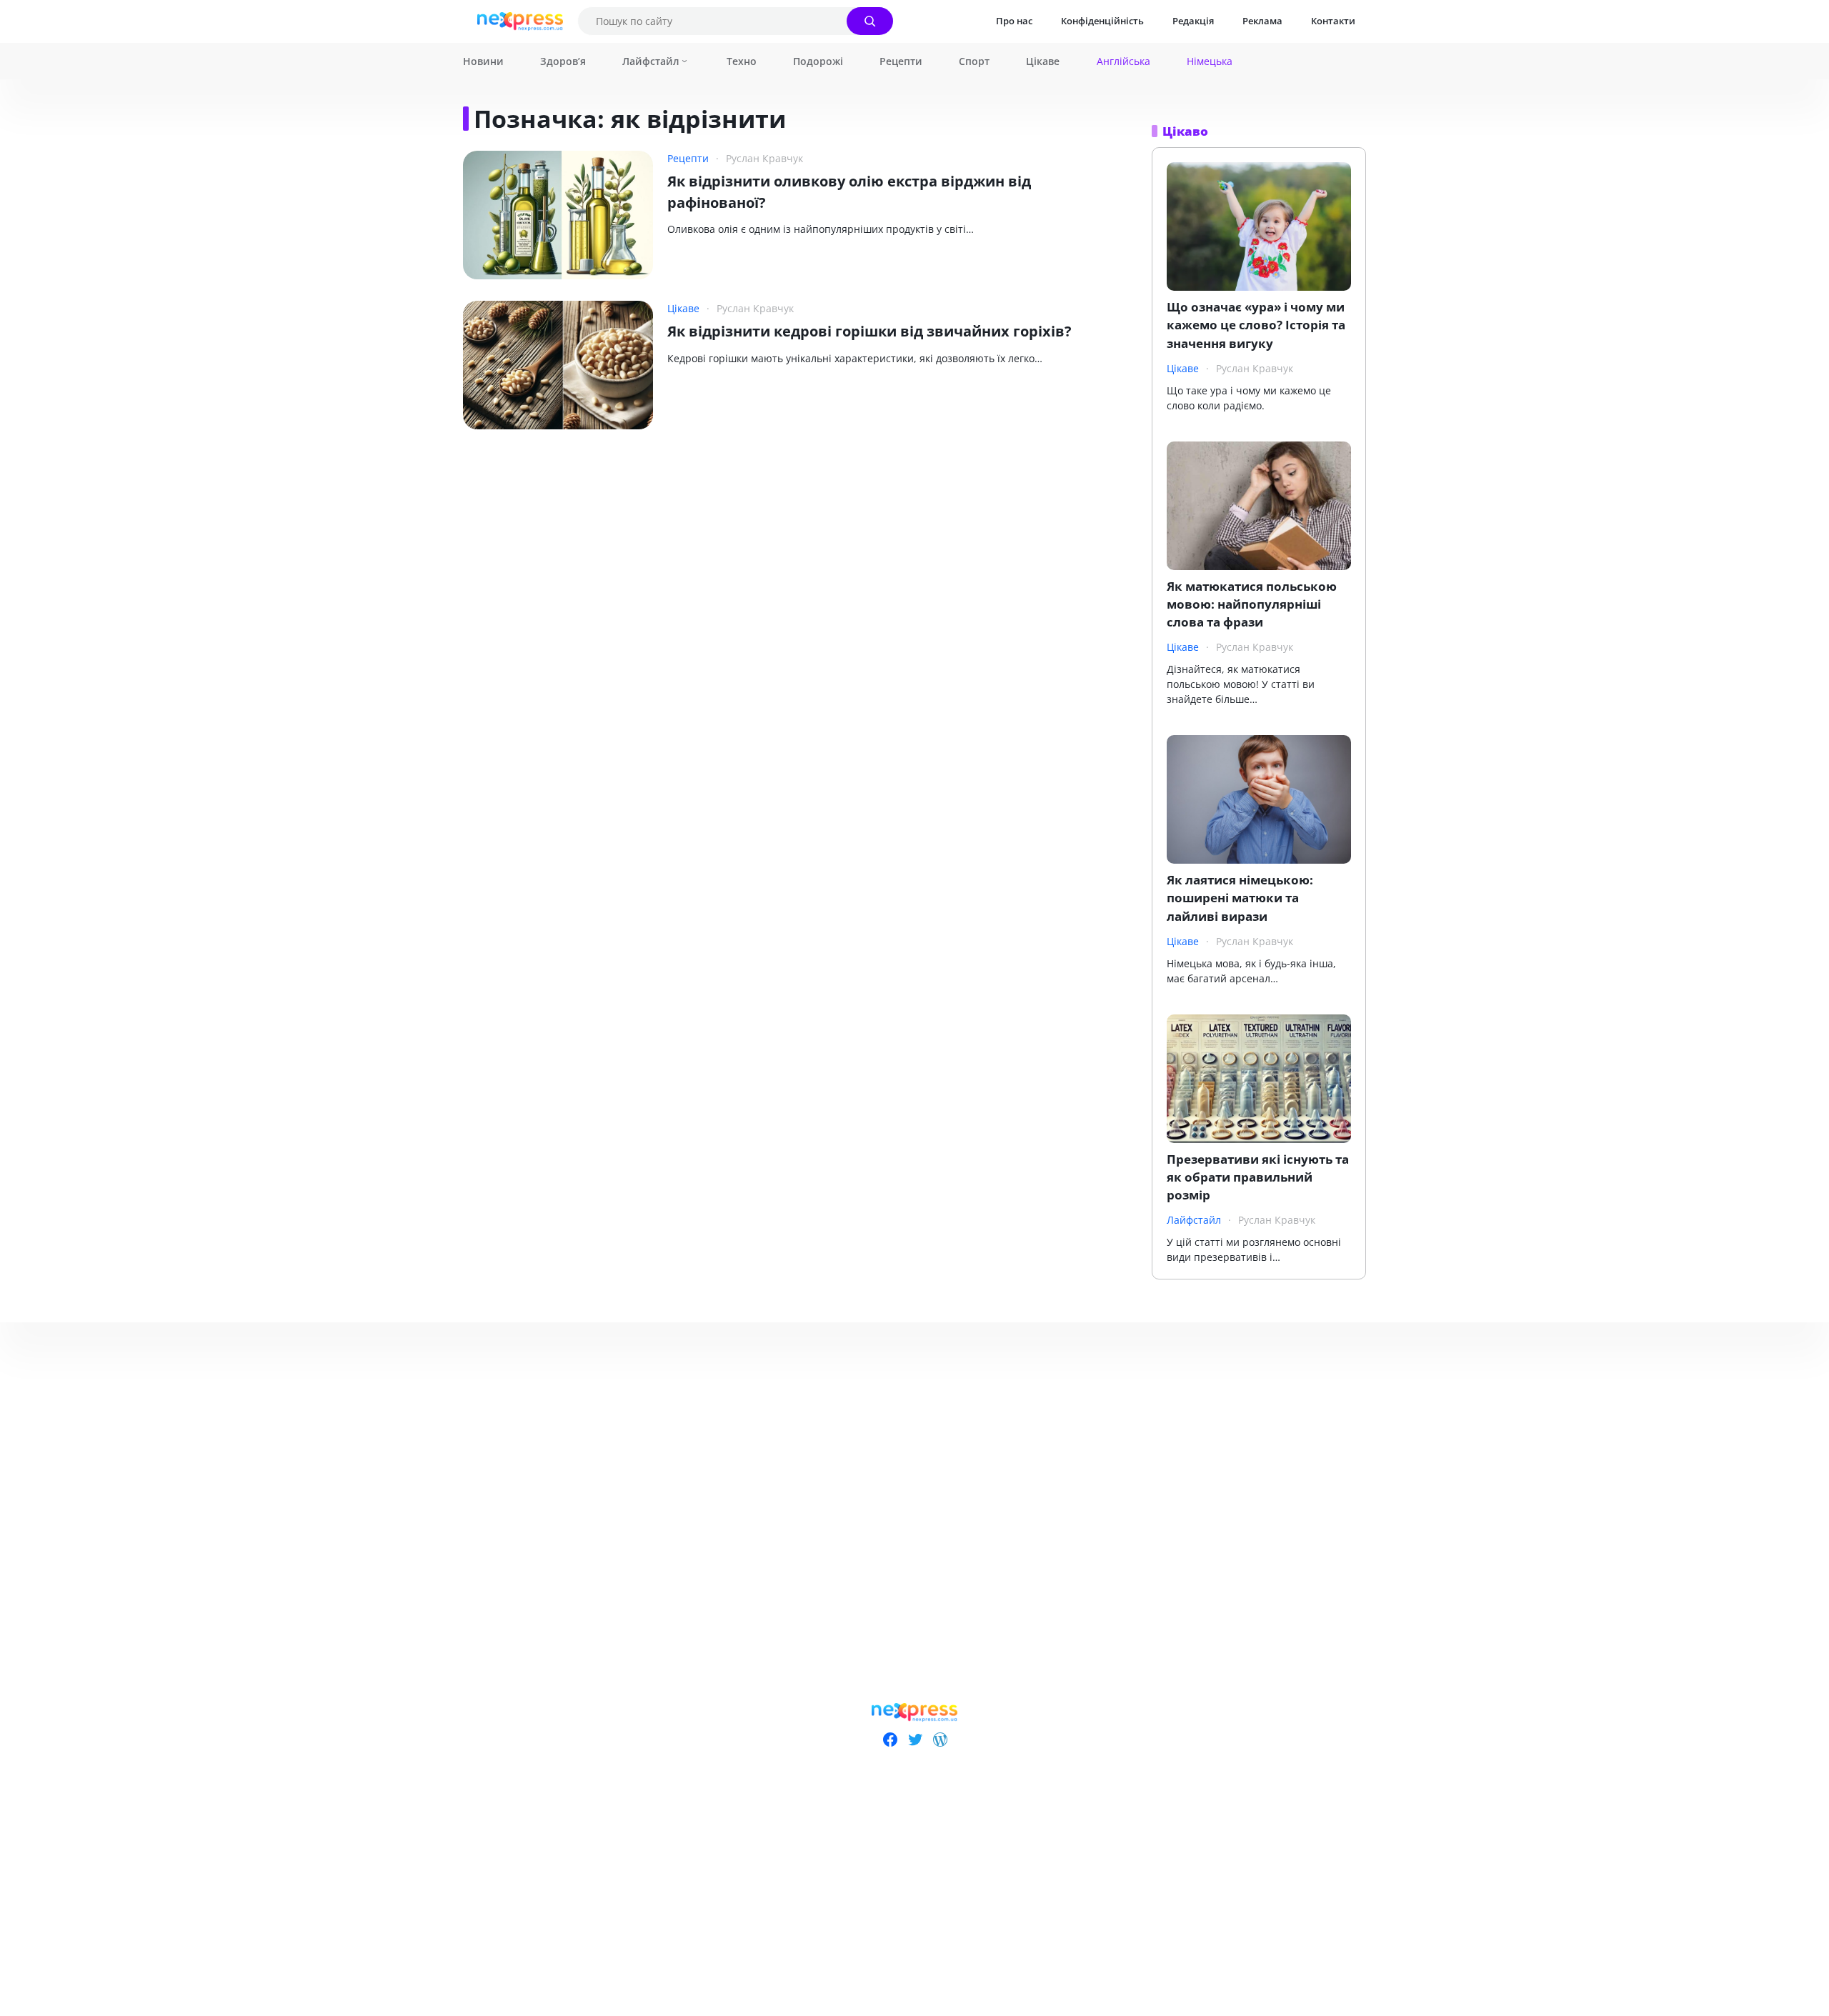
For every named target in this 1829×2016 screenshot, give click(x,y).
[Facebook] (890, 1740)
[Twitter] (915, 1740)
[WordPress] (940, 1740)
